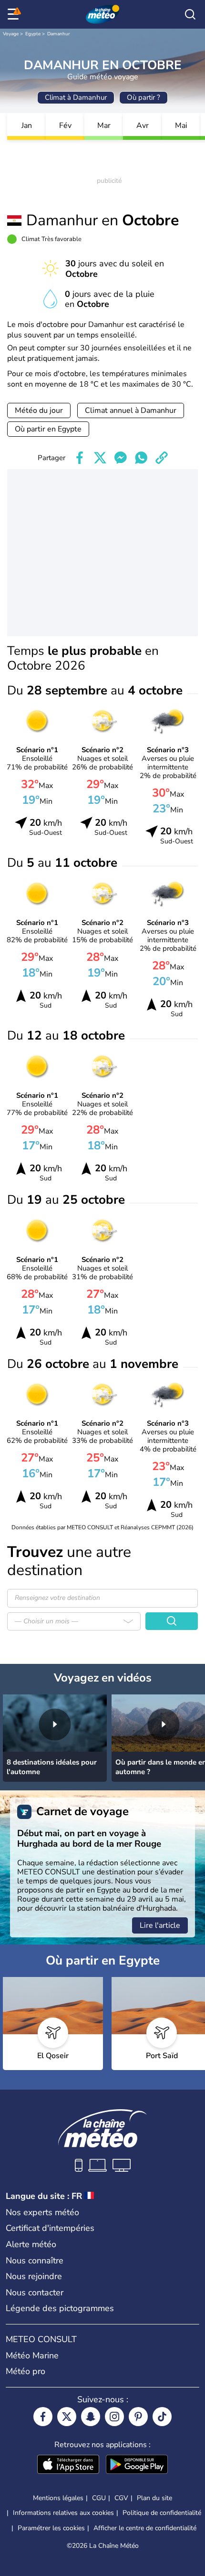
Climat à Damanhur (76, 97)
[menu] (15, 14)
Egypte (33, 34)
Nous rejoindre (34, 2276)
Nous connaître (35, 2261)
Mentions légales (58, 2498)
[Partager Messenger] (121, 458)
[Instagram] (114, 2417)
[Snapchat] (91, 2417)
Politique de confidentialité (162, 2513)
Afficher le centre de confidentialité (145, 2528)
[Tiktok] (162, 2417)
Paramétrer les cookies (51, 2528)
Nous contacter (35, 2292)
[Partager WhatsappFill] (141, 458)
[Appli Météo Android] (137, 2465)
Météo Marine (32, 2355)
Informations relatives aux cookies (63, 2513)
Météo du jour (39, 410)
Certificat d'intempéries (50, 2228)
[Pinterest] (138, 2417)
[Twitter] (67, 2417)
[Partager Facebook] (80, 458)
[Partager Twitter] (100, 458)
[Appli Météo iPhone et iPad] (68, 2465)
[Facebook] (43, 2417)
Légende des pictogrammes (60, 2308)
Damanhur (59, 34)
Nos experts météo (42, 2212)
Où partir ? (143, 97)
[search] (190, 14)
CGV (121, 2498)
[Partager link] (162, 458)
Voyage (11, 34)
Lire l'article (160, 1925)
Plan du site (154, 2498)
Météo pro (26, 2371)
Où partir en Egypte (48, 429)
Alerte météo (31, 2244)
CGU (99, 2498)
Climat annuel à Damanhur (131, 410)
